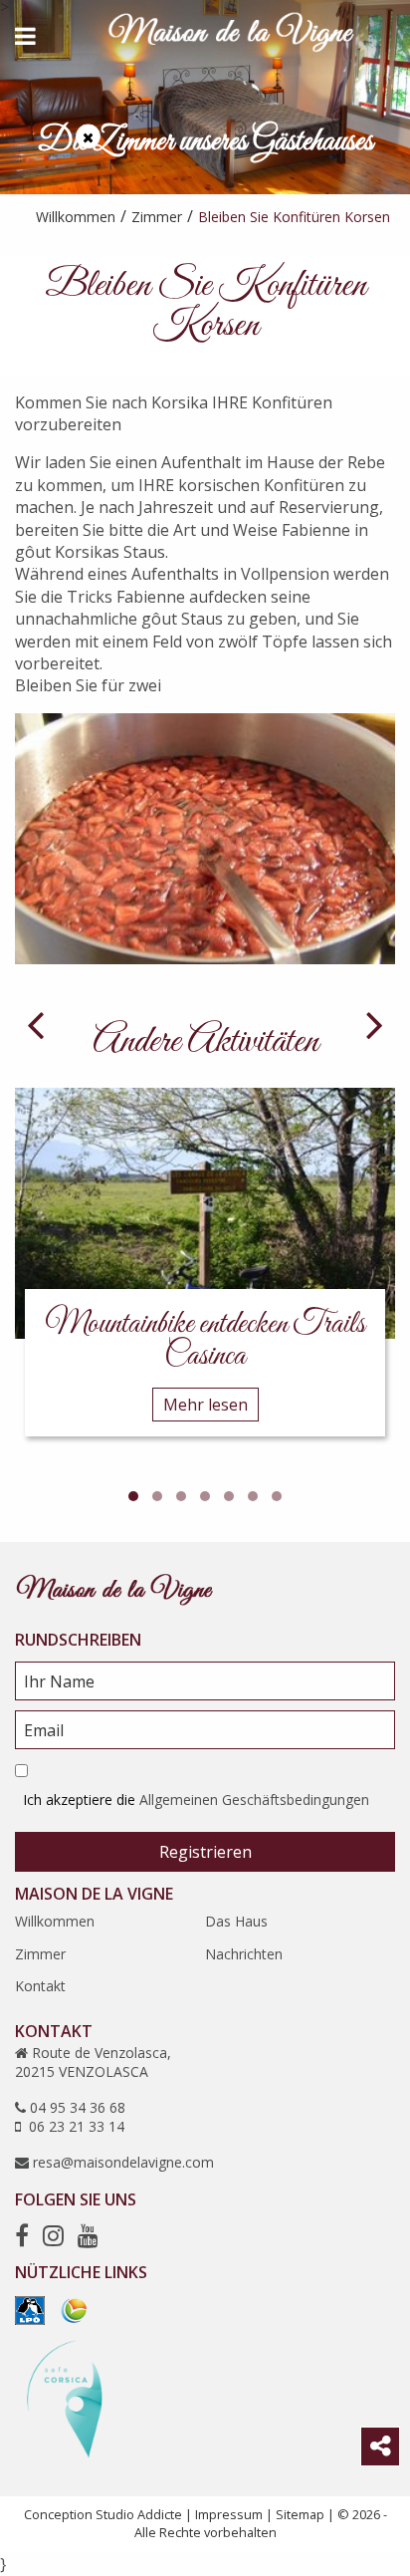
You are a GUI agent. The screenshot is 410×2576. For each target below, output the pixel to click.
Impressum (229, 2514)
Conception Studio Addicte (103, 2514)
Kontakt (40, 1986)
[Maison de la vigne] (231, 36)
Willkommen (55, 1921)
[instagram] (53, 2235)
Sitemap (300, 2514)
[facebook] (22, 2235)
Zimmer (40, 1954)
